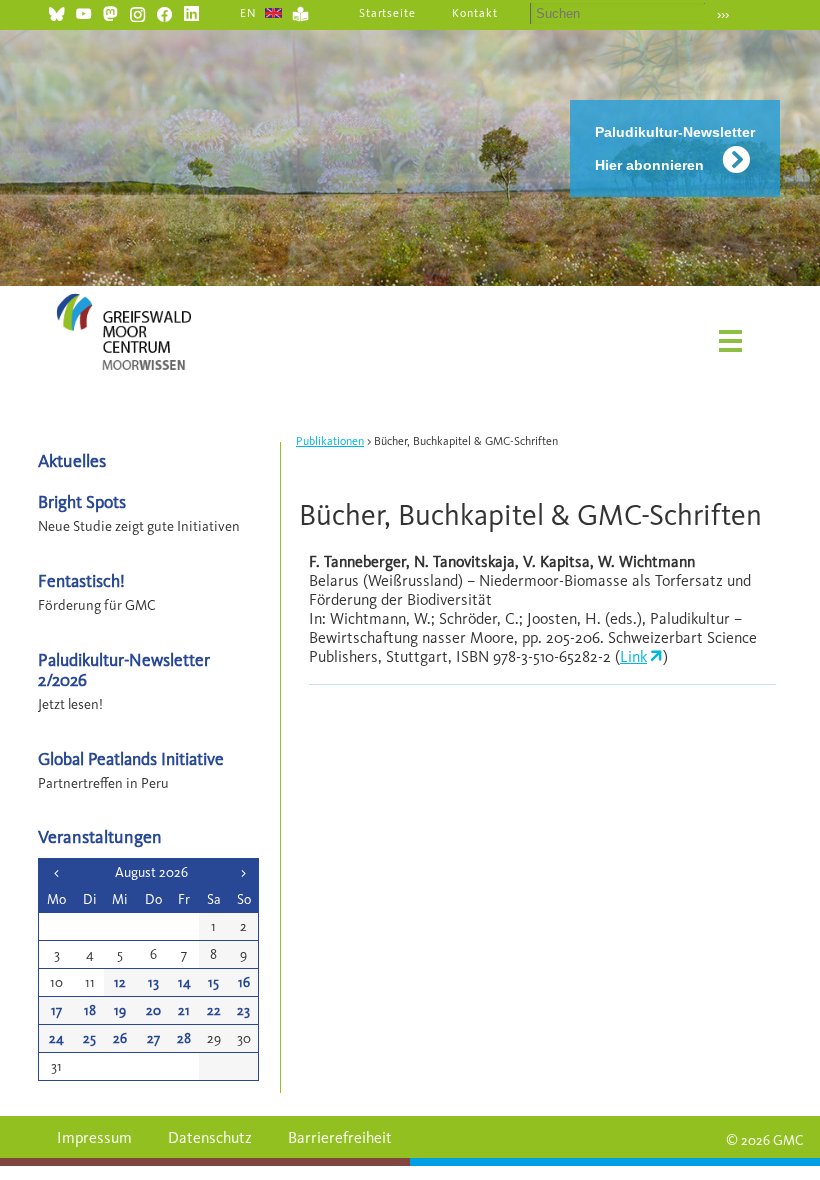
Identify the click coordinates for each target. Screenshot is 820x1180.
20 (153, 1010)
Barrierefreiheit (340, 1137)
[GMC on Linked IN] (191, 11)
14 (184, 982)
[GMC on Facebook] (164, 11)
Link (633, 656)
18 (90, 1010)
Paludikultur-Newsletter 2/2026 (124, 669)
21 (184, 1010)
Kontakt (475, 13)
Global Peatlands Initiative (131, 758)
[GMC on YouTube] (83, 11)
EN (248, 13)
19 (120, 1010)
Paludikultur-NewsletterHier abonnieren (675, 148)
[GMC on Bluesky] (56, 11)
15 (213, 982)
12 (120, 982)
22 (214, 1010)
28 (184, 1038)
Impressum (94, 1137)
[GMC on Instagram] (137, 11)
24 (56, 1038)
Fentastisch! (81, 580)
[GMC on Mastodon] (110, 11)
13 (153, 982)
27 (153, 1038)
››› (723, 14)
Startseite (388, 13)
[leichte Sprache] (300, 11)
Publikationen (330, 441)
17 (56, 1010)
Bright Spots (82, 501)
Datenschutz (210, 1137)
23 (243, 1010)
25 (89, 1038)
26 (120, 1038)
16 (244, 982)
